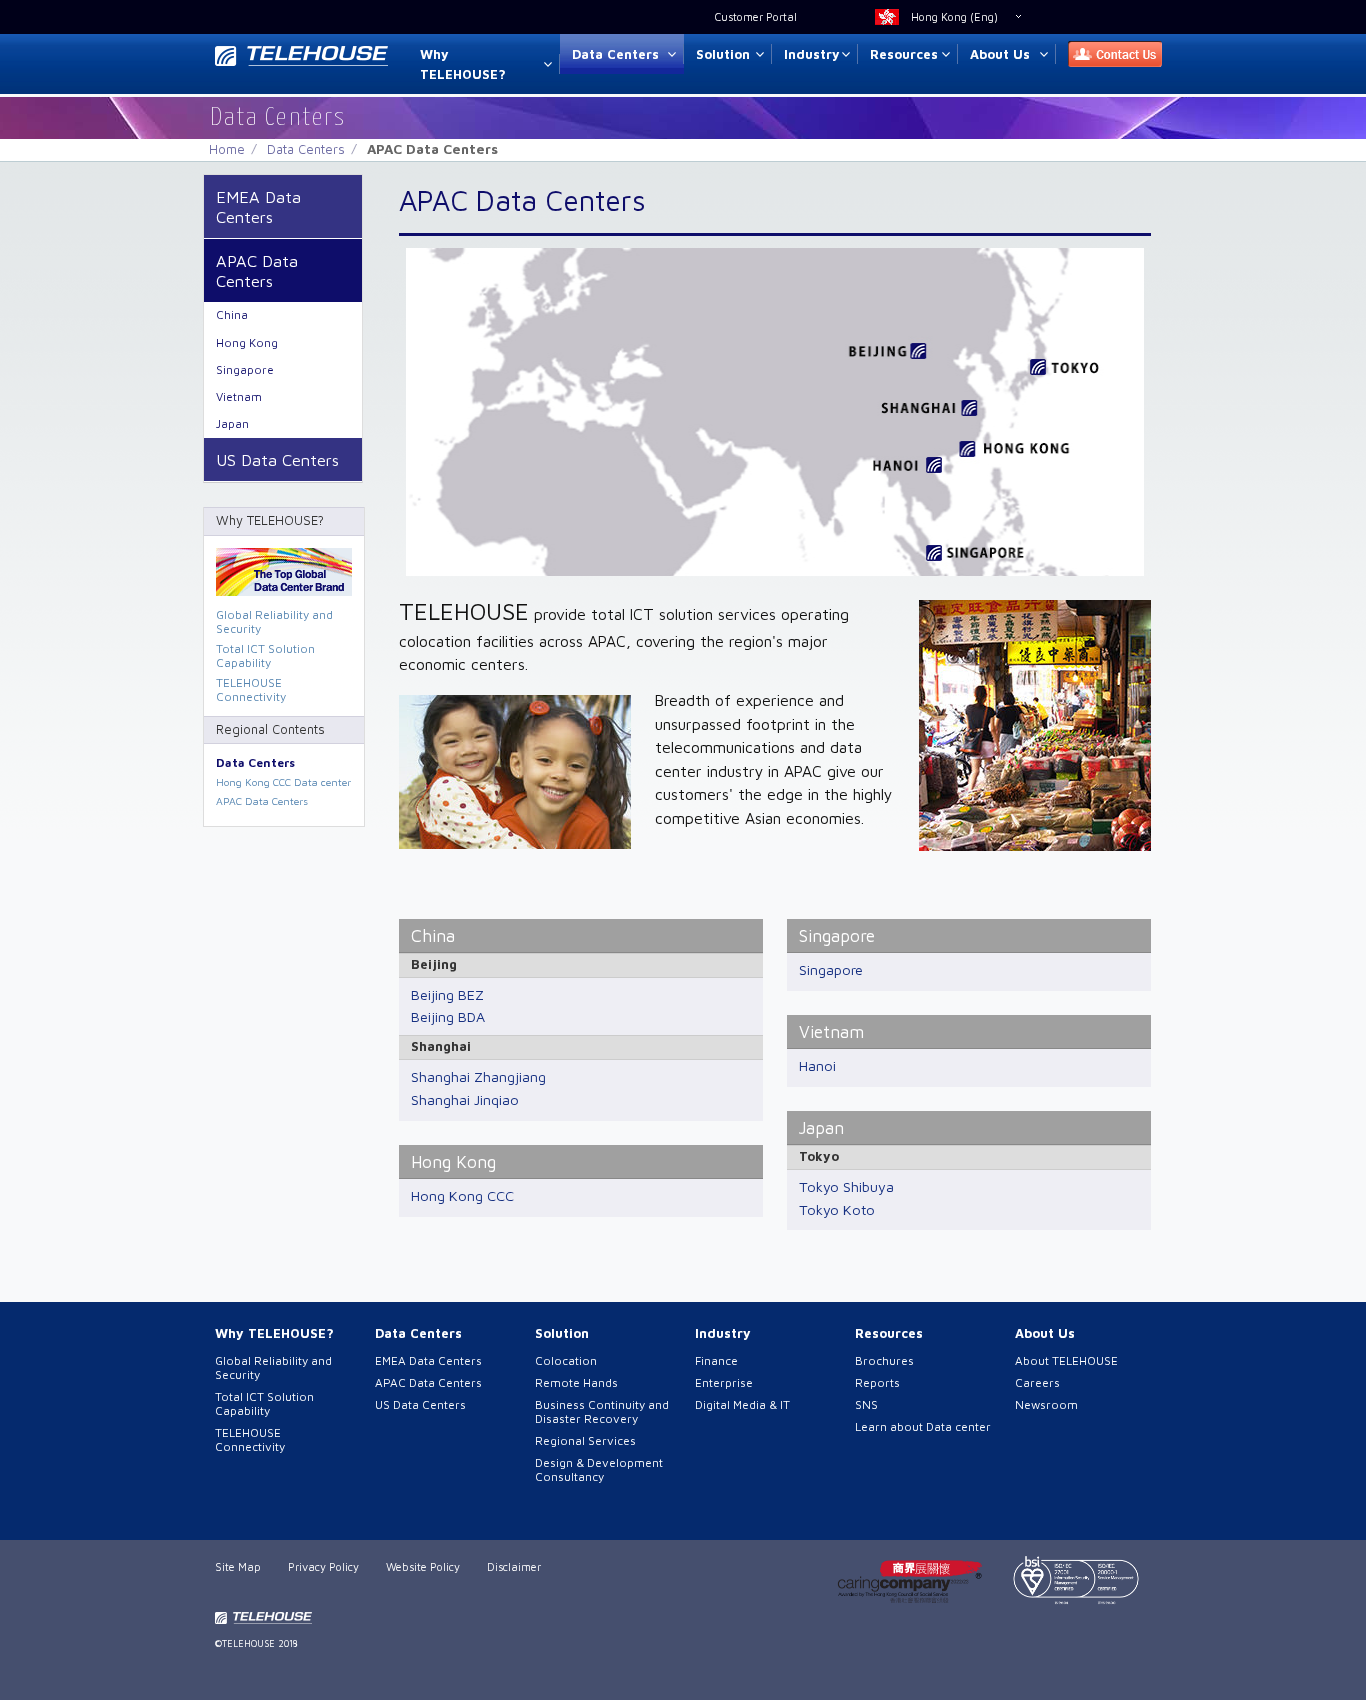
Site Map (238, 1566)
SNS (866, 1404)
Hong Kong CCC (462, 1195)
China (433, 935)
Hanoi (817, 1065)
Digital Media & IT (742, 1404)
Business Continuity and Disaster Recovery (602, 1411)
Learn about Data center (923, 1426)
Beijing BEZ (447, 994)
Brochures (884, 1360)
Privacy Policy (323, 1566)
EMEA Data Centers (258, 206)
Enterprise (724, 1382)
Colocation (566, 1360)
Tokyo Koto (837, 1209)
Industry (812, 54)
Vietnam (831, 1031)
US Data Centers (277, 459)
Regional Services (585, 1440)
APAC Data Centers (257, 270)
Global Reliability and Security (274, 621)
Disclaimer (514, 1566)
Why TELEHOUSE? (463, 64)
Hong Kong (453, 1161)
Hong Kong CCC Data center (283, 782)
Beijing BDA (448, 1016)
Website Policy (423, 1566)
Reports (877, 1382)
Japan (821, 1127)
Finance (716, 1360)
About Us (1000, 54)
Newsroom (1046, 1404)
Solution (723, 54)
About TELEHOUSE (1066, 1360)
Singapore (837, 935)
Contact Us (1109, 54)
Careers (1037, 1382)
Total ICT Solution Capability (265, 655)
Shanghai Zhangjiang (478, 1076)
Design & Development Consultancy (599, 1469)
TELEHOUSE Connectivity (251, 689)
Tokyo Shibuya (846, 1186)
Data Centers (615, 54)
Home (227, 149)
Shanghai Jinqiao (465, 1099)
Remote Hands (576, 1382)
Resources (904, 54)
